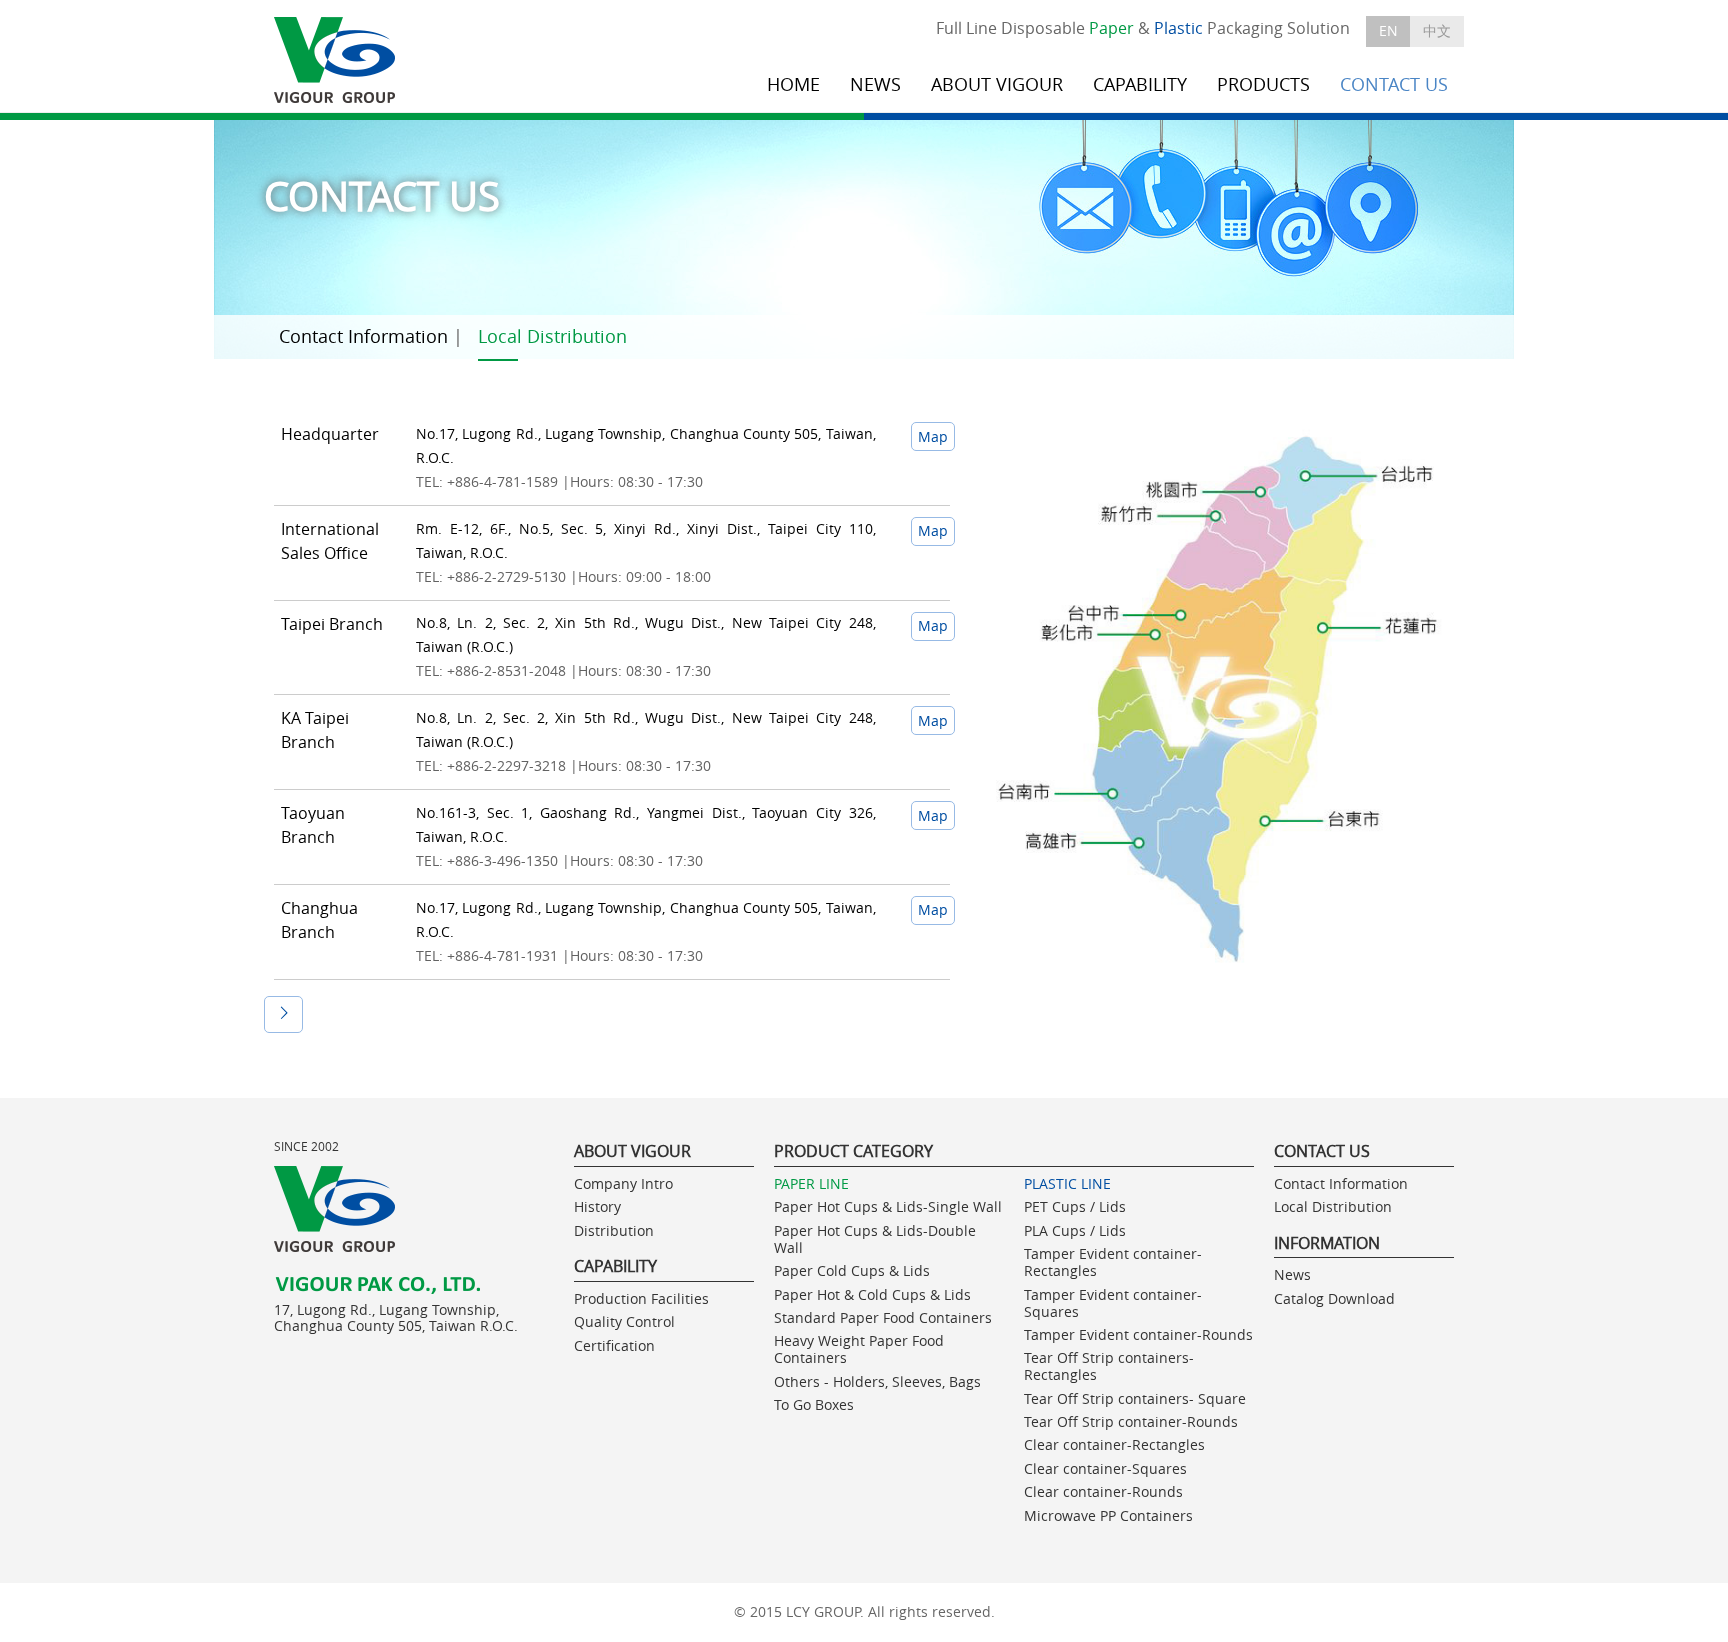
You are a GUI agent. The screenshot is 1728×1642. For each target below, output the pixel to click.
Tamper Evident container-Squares (1113, 1303)
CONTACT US (1394, 84)
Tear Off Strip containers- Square (1135, 1398)
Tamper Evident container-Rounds (1138, 1334)
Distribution (614, 1230)
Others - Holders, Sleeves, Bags (877, 1381)
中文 (1437, 30)
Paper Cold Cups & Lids (852, 1270)
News (1292, 1274)
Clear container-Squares (1105, 1468)
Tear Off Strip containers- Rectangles (1109, 1366)
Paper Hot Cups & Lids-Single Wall (888, 1206)
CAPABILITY (1140, 84)
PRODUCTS (1263, 84)
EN (1388, 30)
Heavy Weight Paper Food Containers (859, 1349)
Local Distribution (552, 336)
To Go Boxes (814, 1404)
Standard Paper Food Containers (883, 1317)
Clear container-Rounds (1103, 1491)
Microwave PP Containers (1108, 1515)
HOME (793, 84)
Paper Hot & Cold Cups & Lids (872, 1294)
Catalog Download (1334, 1298)
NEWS (875, 84)
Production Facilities (641, 1298)
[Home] (336, 61)
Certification (614, 1345)
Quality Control (624, 1321)
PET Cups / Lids (1075, 1206)
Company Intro (623, 1183)
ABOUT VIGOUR (997, 84)
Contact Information (363, 336)
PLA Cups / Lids (1075, 1230)
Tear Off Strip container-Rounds (1131, 1421)
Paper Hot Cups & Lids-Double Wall (875, 1239)
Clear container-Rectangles (1114, 1444)
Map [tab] (933, 436)
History (597, 1206)
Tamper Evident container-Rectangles (1113, 1262)
